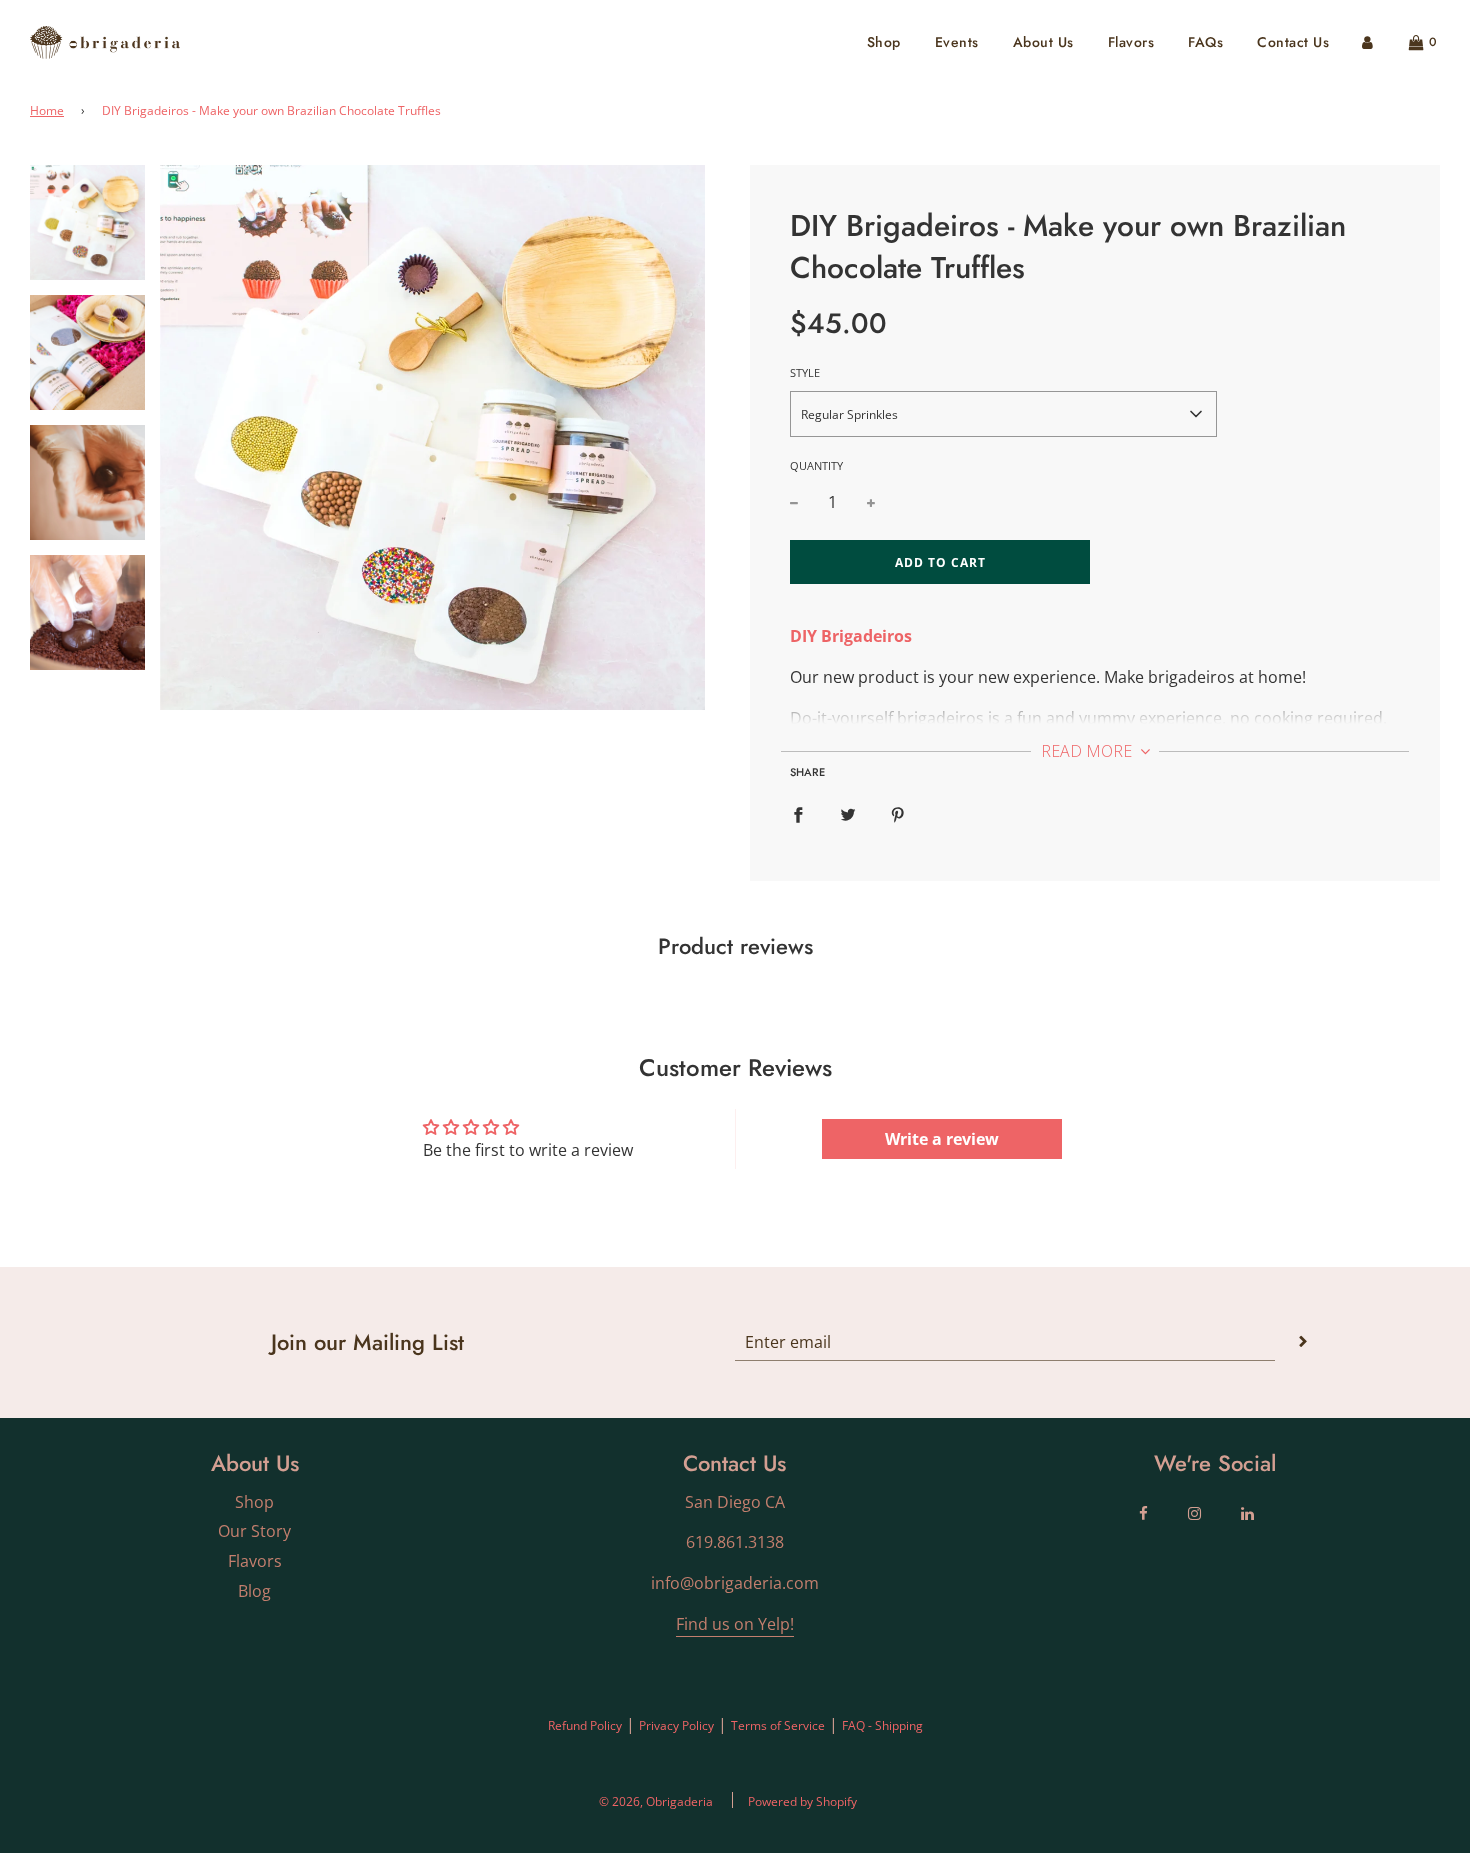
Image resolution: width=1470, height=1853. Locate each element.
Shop (884, 42)
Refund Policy (585, 1725)
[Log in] (1367, 42)
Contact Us (1293, 42)
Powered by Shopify (802, 1801)
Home (47, 110)
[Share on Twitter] (848, 814)
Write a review (942, 1139)
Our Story (254, 1531)
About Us (1043, 42)
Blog (254, 1591)
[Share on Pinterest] (898, 814)
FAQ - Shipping (882, 1725)
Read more (1088, 751)
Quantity (816, 465)
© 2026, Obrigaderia (656, 1801)
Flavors (1131, 42)
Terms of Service (778, 1725)
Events (957, 42)
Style (805, 372)
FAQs (1205, 42)
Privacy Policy (676, 1725)
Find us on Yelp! (735, 1624)
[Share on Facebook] (798, 814)
